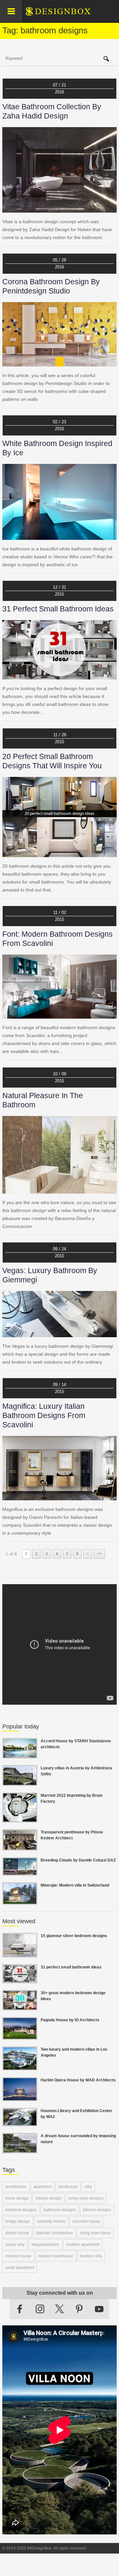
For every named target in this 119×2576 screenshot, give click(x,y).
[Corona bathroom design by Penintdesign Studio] (59, 363)
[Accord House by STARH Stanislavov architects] (20, 1755)
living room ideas (95, 2233)
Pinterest (79, 2309)
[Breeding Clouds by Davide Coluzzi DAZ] (20, 1872)
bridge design (18, 2221)
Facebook (20, 2309)
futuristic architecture (55, 2233)
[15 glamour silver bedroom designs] (20, 1954)
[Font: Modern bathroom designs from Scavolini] (59, 1015)
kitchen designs (97, 2210)
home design (17, 2198)
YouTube (99, 2309)
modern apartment (83, 2245)
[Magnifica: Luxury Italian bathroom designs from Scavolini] (59, 1496)
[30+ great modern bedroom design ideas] (20, 2006)
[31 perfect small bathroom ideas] (59, 676)
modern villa (91, 2256)
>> (99, 1554)
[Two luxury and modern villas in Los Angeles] (20, 2067)
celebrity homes (51, 2221)
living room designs (86, 2198)
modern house (18, 2256)
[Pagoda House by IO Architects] (20, 2036)
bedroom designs (21, 2210)
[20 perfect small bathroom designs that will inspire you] (59, 853)
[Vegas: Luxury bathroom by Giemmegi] (59, 1333)
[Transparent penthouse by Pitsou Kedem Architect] (20, 1847)
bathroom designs (60, 2210)
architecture (16, 2187)
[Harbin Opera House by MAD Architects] (20, 2097)
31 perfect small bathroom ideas (58, 609)
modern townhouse (56, 2256)
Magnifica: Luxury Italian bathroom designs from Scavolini (44, 1415)
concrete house (86, 2221)
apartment (42, 2187)
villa (88, 2187)
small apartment (20, 2268)
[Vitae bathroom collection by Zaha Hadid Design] (59, 209)
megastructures (45, 2245)
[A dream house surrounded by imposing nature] (20, 2149)
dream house (17, 2233)
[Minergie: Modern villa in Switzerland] (20, 1901)
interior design (49, 2198)
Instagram (40, 2309)
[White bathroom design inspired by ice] (59, 536)
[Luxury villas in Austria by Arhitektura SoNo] (20, 1782)
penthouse (68, 2187)
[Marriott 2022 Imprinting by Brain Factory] (20, 1819)
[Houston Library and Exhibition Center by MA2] (20, 2122)
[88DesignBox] (64, 14)
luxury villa (15, 2245)
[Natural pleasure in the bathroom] (59, 1190)
